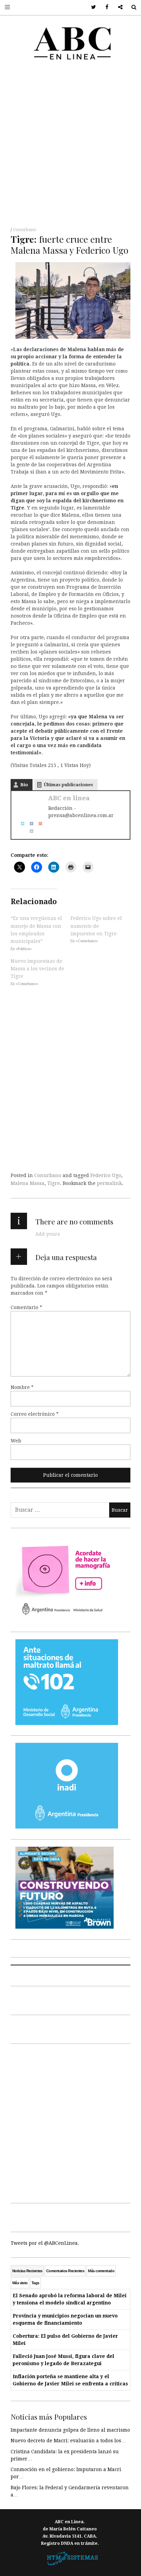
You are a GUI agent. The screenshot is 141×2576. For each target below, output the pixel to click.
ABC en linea (69, 798)
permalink (109, 1183)
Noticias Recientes (27, 2271)
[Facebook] (29, 823)
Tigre (54, 1183)
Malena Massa (28, 1183)
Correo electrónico (35, 1414)
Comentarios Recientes (65, 2271)
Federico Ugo (106, 1175)
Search (131, 7)
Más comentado (101, 2271)
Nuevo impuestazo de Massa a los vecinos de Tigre (37, 968)
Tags (35, 2283)
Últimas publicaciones (68, 785)
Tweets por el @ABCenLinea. (45, 2243)
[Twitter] (20, 823)
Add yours (48, 1234)
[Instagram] (29, 831)
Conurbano (25, 230)
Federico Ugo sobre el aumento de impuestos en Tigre (96, 926)
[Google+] (38, 823)
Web (16, 1441)
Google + (118, 7)
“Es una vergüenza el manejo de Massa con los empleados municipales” (36, 930)
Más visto (20, 2283)
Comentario (26, 1307)
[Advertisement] (70, 146)
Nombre (22, 1387)
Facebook (105, 7)
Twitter (91, 7)
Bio (24, 785)
